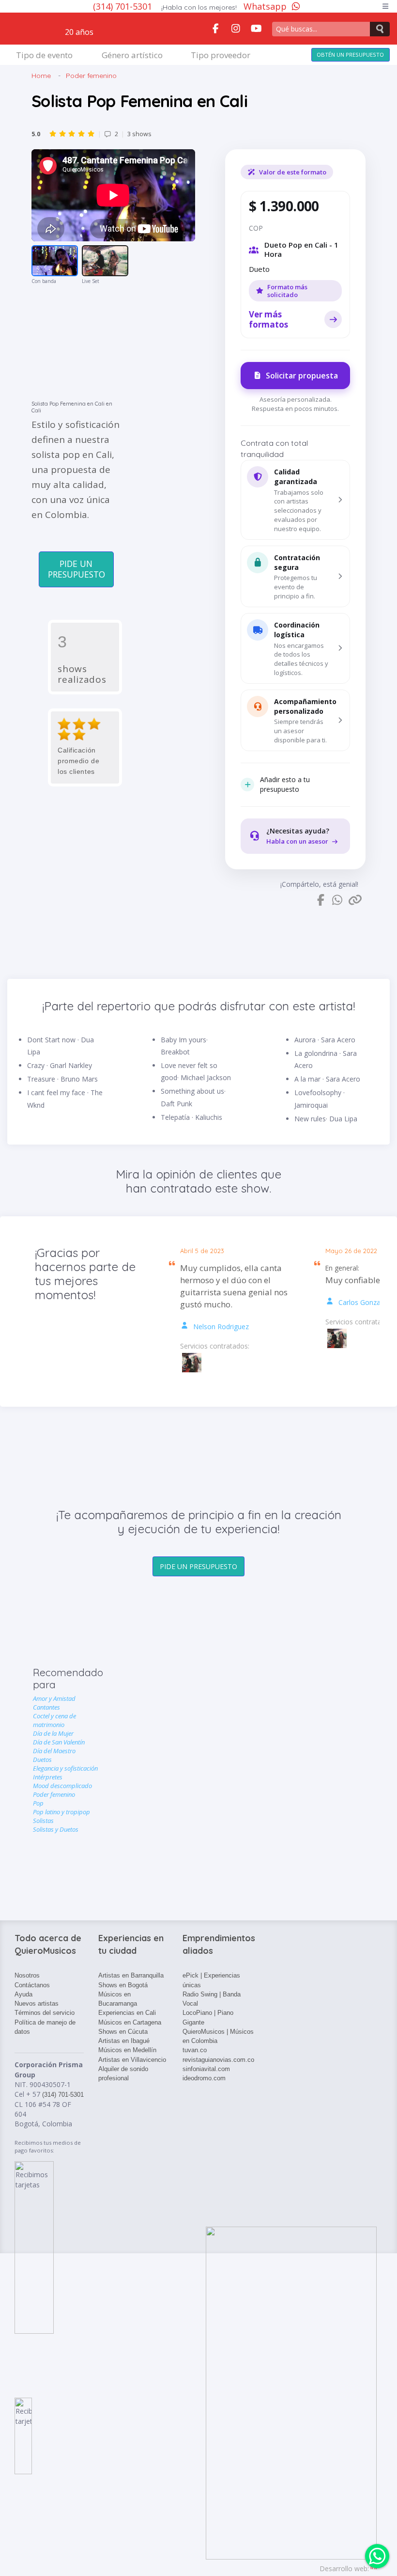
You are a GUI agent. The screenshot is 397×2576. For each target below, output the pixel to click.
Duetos (42, 1759)
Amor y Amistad (54, 1698)
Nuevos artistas (37, 2003)
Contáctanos (32, 1985)
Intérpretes (48, 1777)
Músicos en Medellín (127, 2050)
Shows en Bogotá (123, 1985)
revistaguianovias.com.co (218, 2060)
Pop (38, 1803)
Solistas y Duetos (56, 1829)
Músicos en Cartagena (130, 2022)
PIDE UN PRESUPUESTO (76, 569)
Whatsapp (265, 6)
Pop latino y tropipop (61, 1812)
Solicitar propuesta (302, 376)
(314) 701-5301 (124, 6)
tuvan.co (195, 2050)
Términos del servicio (45, 2013)
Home (41, 76)
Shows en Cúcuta (123, 2032)
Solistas (43, 1821)
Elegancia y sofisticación (65, 1768)
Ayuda (23, 1994)
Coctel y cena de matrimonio (54, 1720)
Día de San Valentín (59, 1742)
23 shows (92, 134)
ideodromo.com (204, 2078)
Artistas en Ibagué (124, 2041)
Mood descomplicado (62, 1786)
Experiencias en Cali (127, 2013)
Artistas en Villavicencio (132, 2060)
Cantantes (46, 1707)
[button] (295, 500)
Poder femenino (91, 76)
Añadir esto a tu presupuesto (285, 784)
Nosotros (27, 1975)
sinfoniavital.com (206, 2069)
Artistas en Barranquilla (131, 1975)
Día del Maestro (54, 1751)
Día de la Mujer (53, 1733)
